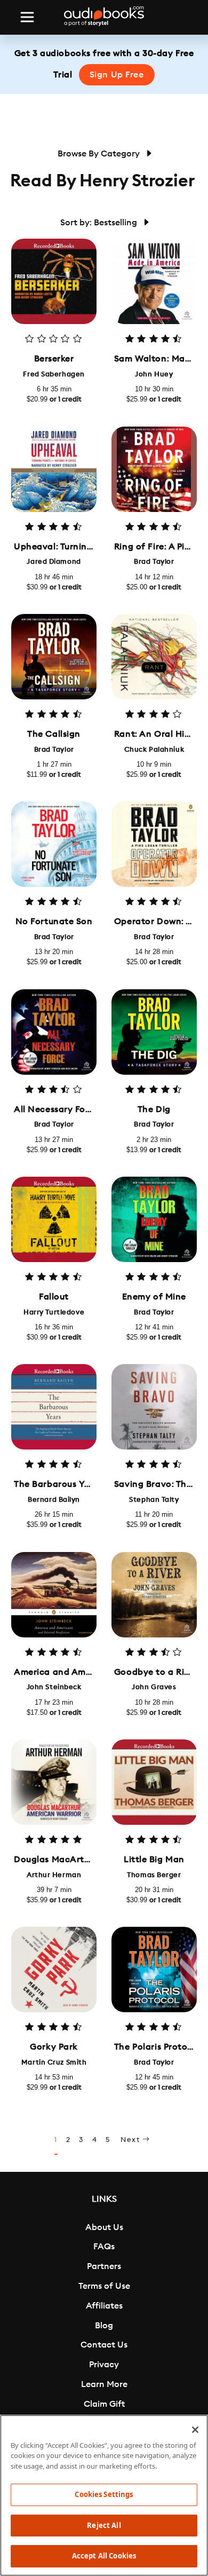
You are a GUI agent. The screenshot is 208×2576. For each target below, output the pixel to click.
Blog (104, 2326)
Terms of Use (104, 2286)
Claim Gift (104, 2404)
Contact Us (104, 2345)
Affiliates (104, 2306)
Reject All (104, 2525)
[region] (104, 2495)
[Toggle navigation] (27, 17)
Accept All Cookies (104, 2556)
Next (131, 2140)
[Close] (195, 2430)
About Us (104, 2227)
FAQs (104, 2247)
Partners (104, 2266)
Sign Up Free (117, 75)
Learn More (104, 2384)
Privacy (104, 2365)
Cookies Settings (104, 2494)
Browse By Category (100, 154)
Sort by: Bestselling (100, 223)
